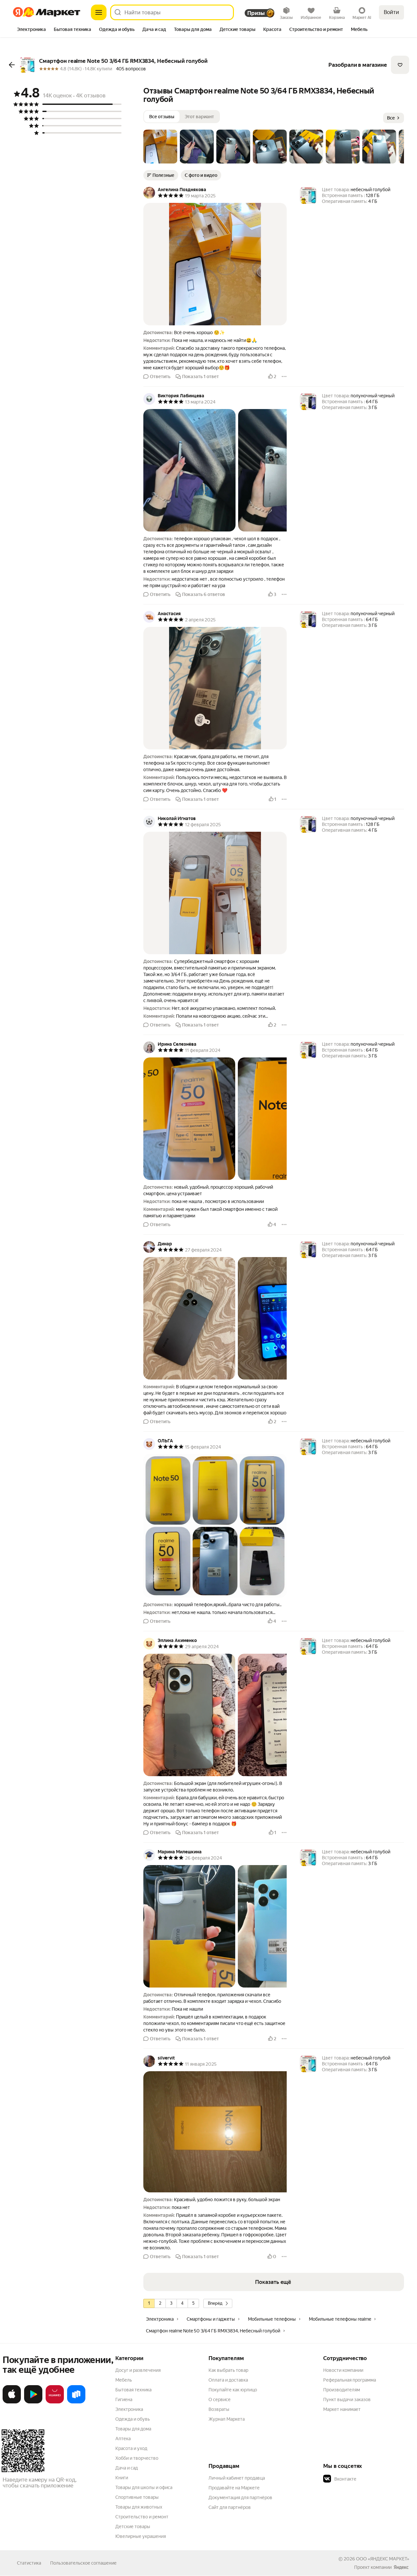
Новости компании (343, 2370)
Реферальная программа (350, 2380)
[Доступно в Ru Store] (76, 2402)
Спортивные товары (137, 2497)
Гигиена (124, 2399)
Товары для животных (139, 2507)
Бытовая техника (133, 2390)
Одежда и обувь (133, 2419)
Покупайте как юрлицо (233, 2390)
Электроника (129, 2409)
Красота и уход (131, 2448)
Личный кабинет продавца (237, 2478)
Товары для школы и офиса (144, 2487)
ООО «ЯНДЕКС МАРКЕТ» (383, 2559)
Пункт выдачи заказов (347, 2399)
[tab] (31, 30)
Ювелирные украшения (141, 2536)
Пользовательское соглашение (83, 2563)
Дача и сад (127, 2468)
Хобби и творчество (137, 2458)
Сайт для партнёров (230, 2507)
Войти (391, 12)
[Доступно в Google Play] (33, 2402)
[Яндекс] (401, 2567)
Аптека (123, 2439)
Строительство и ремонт (142, 2517)
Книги (122, 2478)
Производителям (342, 2390)
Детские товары (133, 2526)
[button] (160, 147)
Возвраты (219, 2409)
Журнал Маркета (227, 2419)
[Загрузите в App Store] (12, 2402)
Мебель (124, 2380)
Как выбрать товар (228, 2370)
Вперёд (215, 2303)
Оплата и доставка (228, 2380)
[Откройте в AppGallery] (55, 2402)
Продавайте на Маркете (234, 2488)
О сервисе (220, 2399)
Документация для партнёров (240, 2498)
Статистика (29, 2563)
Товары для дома (133, 2429)
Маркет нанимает (342, 2409)
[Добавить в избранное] (400, 65)
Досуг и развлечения (138, 2370)
